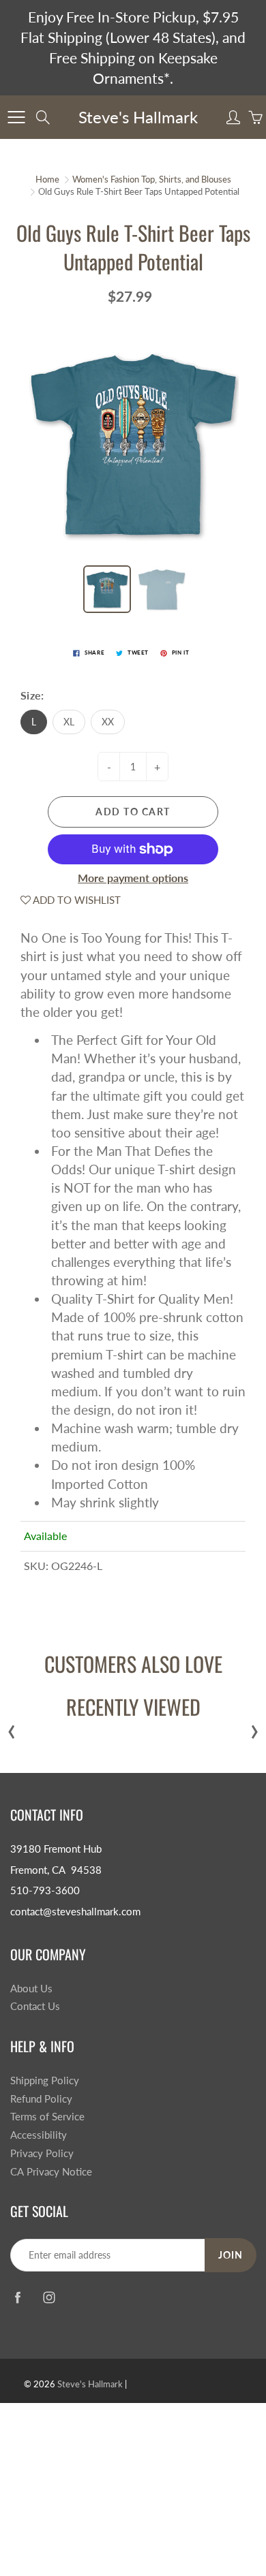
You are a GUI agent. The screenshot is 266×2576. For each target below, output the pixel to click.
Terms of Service (47, 2117)
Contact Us (35, 2006)
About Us (31, 1989)
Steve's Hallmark (138, 117)
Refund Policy (41, 2099)
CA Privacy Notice (51, 2172)
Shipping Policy (45, 2080)
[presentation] (12, 1728)
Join (231, 2255)
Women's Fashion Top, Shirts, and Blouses (152, 179)
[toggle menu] (16, 117)
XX (108, 722)
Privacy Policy (42, 2153)
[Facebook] (17, 2297)
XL (69, 722)
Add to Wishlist (76, 900)
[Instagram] (49, 2297)
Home (47, 179)
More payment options (133, 878)
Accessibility (39, 2135)
